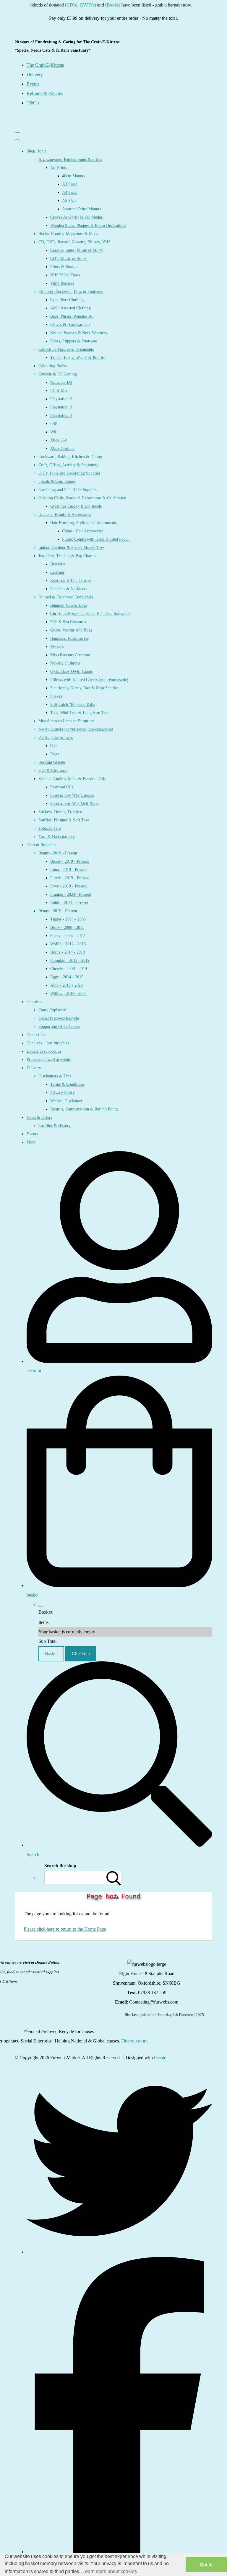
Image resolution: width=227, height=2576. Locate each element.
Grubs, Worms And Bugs (71, 630)
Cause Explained (52, 1010)
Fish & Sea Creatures (68, 622)
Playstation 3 (61, 407)
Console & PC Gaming (58, 374)
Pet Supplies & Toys (56, 737)
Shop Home (37, 151)
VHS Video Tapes (65, 275)
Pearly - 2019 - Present (70, 878)
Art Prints (59, 168)
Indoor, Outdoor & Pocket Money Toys (71, 548)
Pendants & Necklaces (69, 589)
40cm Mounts (73, 176)
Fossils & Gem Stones (57, 481)
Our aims (34, 1002)
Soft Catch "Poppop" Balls (73, 704)
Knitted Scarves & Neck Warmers (78, 333)
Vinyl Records (62, 283)
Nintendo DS (61, 382)
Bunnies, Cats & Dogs (69, 605)
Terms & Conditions (67, 1084)
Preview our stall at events (49, 1060)
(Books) (98, 5)
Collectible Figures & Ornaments (66, 349)
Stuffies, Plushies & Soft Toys (64, 820)
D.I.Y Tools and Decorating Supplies (69, 473)
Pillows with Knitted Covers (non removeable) (89, 680)
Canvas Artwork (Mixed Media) (77, 217)
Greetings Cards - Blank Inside (76, 506)
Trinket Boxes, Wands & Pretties (78, 358)
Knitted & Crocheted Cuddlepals (66, 597)
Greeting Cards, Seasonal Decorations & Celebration (82, 498)
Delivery (34, 1068)
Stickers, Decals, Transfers (61, 812)
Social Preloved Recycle (59, 1018)
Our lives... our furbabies (48, 1043)
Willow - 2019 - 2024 (68, 994)
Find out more (134, 2041)
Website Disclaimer (66, 1101)
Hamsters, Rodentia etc (69, 638)
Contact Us (36, 1035)
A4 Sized (70, 192)
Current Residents (41, 845)
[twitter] (119, 2252)
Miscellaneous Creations (70, 655)
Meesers (57, 647)
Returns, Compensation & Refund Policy (84, 1109)
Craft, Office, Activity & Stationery (68, 465)
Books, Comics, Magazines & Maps (68, 234)
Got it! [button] (206, 2564)
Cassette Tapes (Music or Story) (77, 250)
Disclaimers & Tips (55, 1076)
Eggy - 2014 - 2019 (67, 977)
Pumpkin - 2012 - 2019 (70, 960)
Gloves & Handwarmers (70, 325)
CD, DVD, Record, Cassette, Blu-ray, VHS (74, 242)
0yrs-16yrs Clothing (67, 300)
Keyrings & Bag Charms (71, 581)
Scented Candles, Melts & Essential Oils (72, 779)
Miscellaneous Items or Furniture (66, 721)
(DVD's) (73, 5)
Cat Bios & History (55, 1126)
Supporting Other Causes (59, 1027)
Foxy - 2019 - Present (69, 886)
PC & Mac (59, 391)
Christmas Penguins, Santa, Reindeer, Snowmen (90, 614)
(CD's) (56, 5)
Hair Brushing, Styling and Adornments (83, 523)
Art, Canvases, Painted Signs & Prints (70, 159)
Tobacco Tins (50, 828)
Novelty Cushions (65, 663)
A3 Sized (70, 184)
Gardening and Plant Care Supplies (68, 490)
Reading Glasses (52, 762)
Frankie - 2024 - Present (71, 894)
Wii (53, 432)
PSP (54, 424)
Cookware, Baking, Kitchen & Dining (70, 457)
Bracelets (58, 564)
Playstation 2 (61, 399)
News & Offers (39, 1117)
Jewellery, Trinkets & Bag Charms (67, 556)
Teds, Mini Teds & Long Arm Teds (80, 713)
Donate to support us (44, 1051)
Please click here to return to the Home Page (65, 1929)
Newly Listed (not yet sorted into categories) (76, 729)
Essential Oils (62, 787)
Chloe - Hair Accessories (83, 531)
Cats (54, 746)
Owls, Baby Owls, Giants (71, 671)
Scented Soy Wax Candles (72, 795)
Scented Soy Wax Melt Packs (75, 804)
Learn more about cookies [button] (110, 2571)
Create (160, 2058)
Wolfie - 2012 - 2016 (68, 944)
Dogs (55, 754)
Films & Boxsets (64, 267)
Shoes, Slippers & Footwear (74, 341)
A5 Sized (70, 201)
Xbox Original (62, 448)
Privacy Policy (63, 1093)
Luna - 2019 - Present (69, 870)
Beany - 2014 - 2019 (68, 952)
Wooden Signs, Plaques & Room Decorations (88, 225)
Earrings (57, 572)
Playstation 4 (61, 415)
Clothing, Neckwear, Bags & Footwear (71, 292)
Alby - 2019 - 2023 (67, 985)
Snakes (56, 696)
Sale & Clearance (53, 771)
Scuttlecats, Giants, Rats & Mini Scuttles (84, 688)
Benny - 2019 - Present (58, 853)
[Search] (114, 1877)
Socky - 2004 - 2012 (68, 936)
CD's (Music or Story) (69, 259)
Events (32, 1134)
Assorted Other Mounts (81, 209)
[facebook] (119, 2552)
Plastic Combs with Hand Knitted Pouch (96, 539)
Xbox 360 (59, 440)
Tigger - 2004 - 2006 (68, 919)
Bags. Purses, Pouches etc (72, 316)
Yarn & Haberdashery (57, 837)
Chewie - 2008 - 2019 (69, 969)
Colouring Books (53, 366)
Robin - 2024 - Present (69, 903)
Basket (51, 1654)
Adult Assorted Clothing (70, 308)
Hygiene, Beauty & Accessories (65, 515)
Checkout (81, 1654)
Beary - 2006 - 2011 (67, 927)
